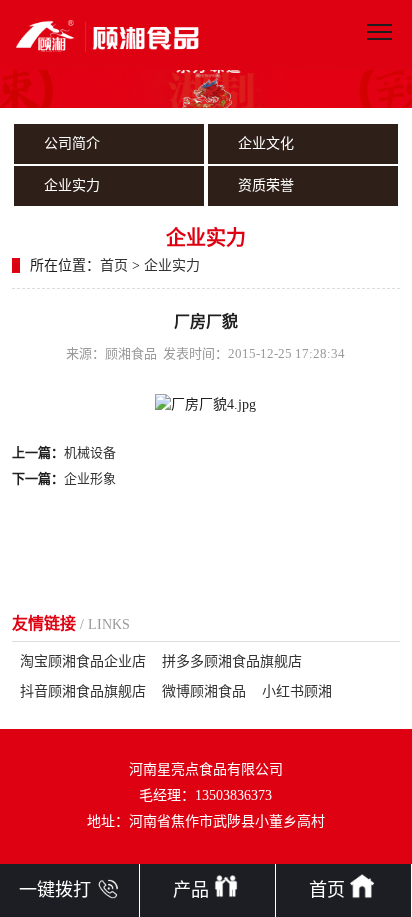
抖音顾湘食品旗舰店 (83, 691)
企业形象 (90, 478)
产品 (191, 890)
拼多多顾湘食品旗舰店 (232, 661)
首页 (114, 265)
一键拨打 (55, 890)
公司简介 (72, 143)
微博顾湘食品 (204, 691)
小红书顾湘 (297, 691)
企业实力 (72, 185)
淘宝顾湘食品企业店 (83, 661)
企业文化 (266, 143)
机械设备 (90, 452)
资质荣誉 (266, 185)
